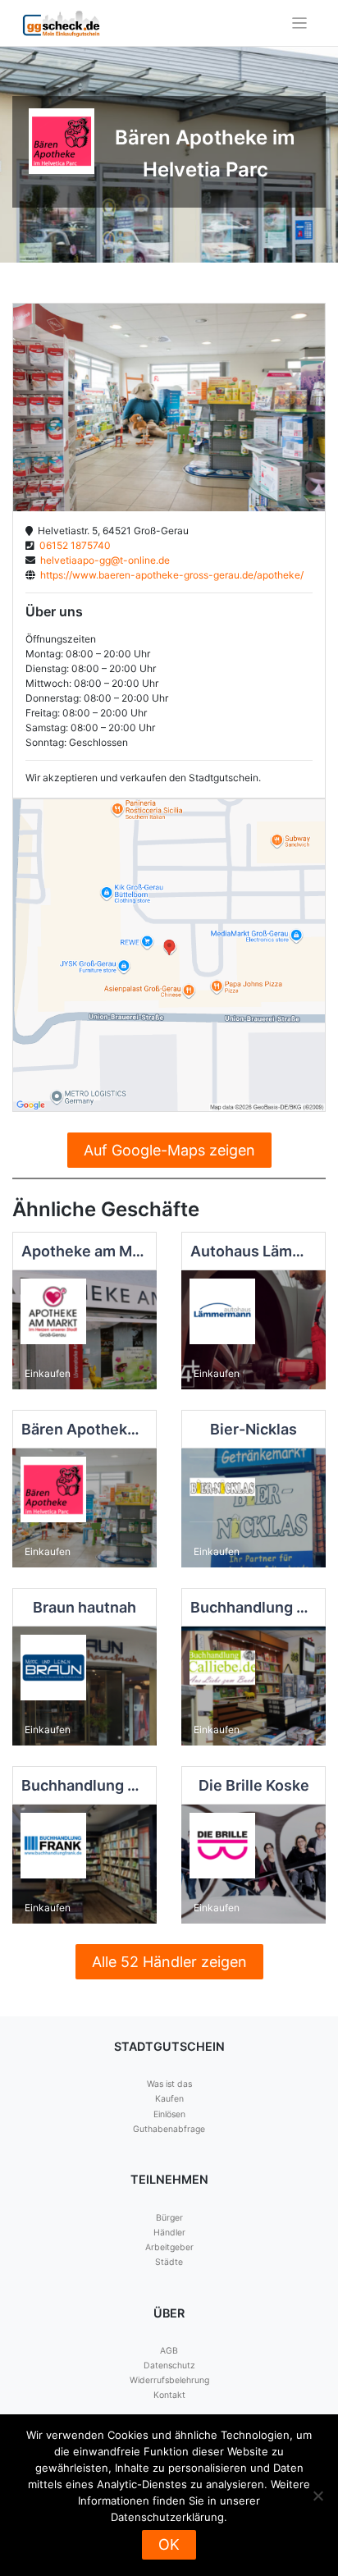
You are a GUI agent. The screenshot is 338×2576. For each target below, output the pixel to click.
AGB (169, 2351)
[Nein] (317, 2496)
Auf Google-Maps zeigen (169, 1150)
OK (169, 2544)
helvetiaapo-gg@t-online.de (103, 560)
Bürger (169, 2218)
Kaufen (169, 2099)
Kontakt (169, 2395)
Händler (169, 2233)
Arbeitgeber (169, 2247)
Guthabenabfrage (169, 2129)
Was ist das (169, 2084)
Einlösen (169, 2114)
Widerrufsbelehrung (169, 2380)
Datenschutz (169, 2366)
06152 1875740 (73, 545)
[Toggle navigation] (300, 23)
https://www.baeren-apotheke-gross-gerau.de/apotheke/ (169, 575)
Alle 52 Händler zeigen (169, 1962)
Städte (169, 2262)
